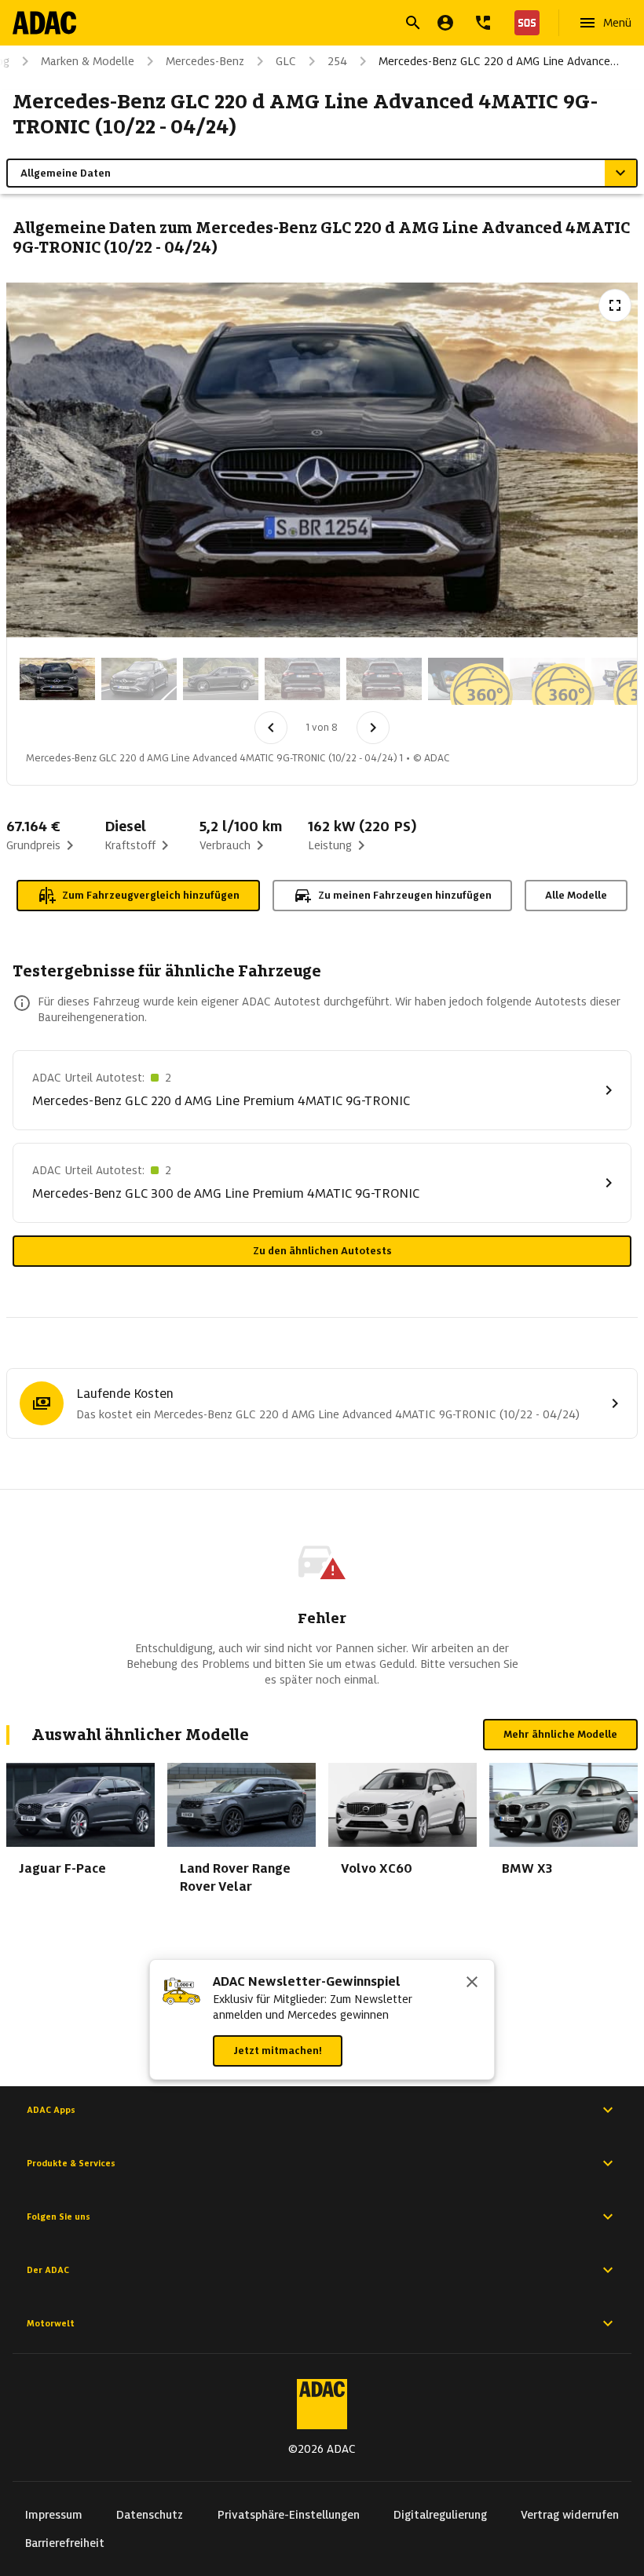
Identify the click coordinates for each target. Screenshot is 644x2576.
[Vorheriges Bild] (271, 728)
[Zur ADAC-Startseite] (44, 23)
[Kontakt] (483, 23)
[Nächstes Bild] (373, 728)
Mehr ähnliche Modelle (560, 1734)
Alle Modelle (576, 895)
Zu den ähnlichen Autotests (322, 1251)
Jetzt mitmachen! (278, 2051)
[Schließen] (472, 1983)
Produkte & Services (71, 2163)
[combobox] (303, 25)
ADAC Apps (51, 2110)
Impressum (54, 2515)
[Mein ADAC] (445, 23)
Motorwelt (51, 2323)
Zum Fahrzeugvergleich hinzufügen (151, 895)
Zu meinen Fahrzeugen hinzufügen (405, 895)
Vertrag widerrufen (570, 2515)
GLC (286, 61)
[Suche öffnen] (413, 23)
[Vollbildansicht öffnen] (615, 305)
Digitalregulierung (440, 2515)
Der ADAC (48, 2270)
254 (337, 61)
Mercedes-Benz (205, 61)
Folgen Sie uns (59, 2217)
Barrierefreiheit (65, 2543)
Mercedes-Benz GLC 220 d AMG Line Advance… (499, 61)
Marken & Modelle (88, 61)
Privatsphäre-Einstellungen (289, 2515)
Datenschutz (150, 2515)
